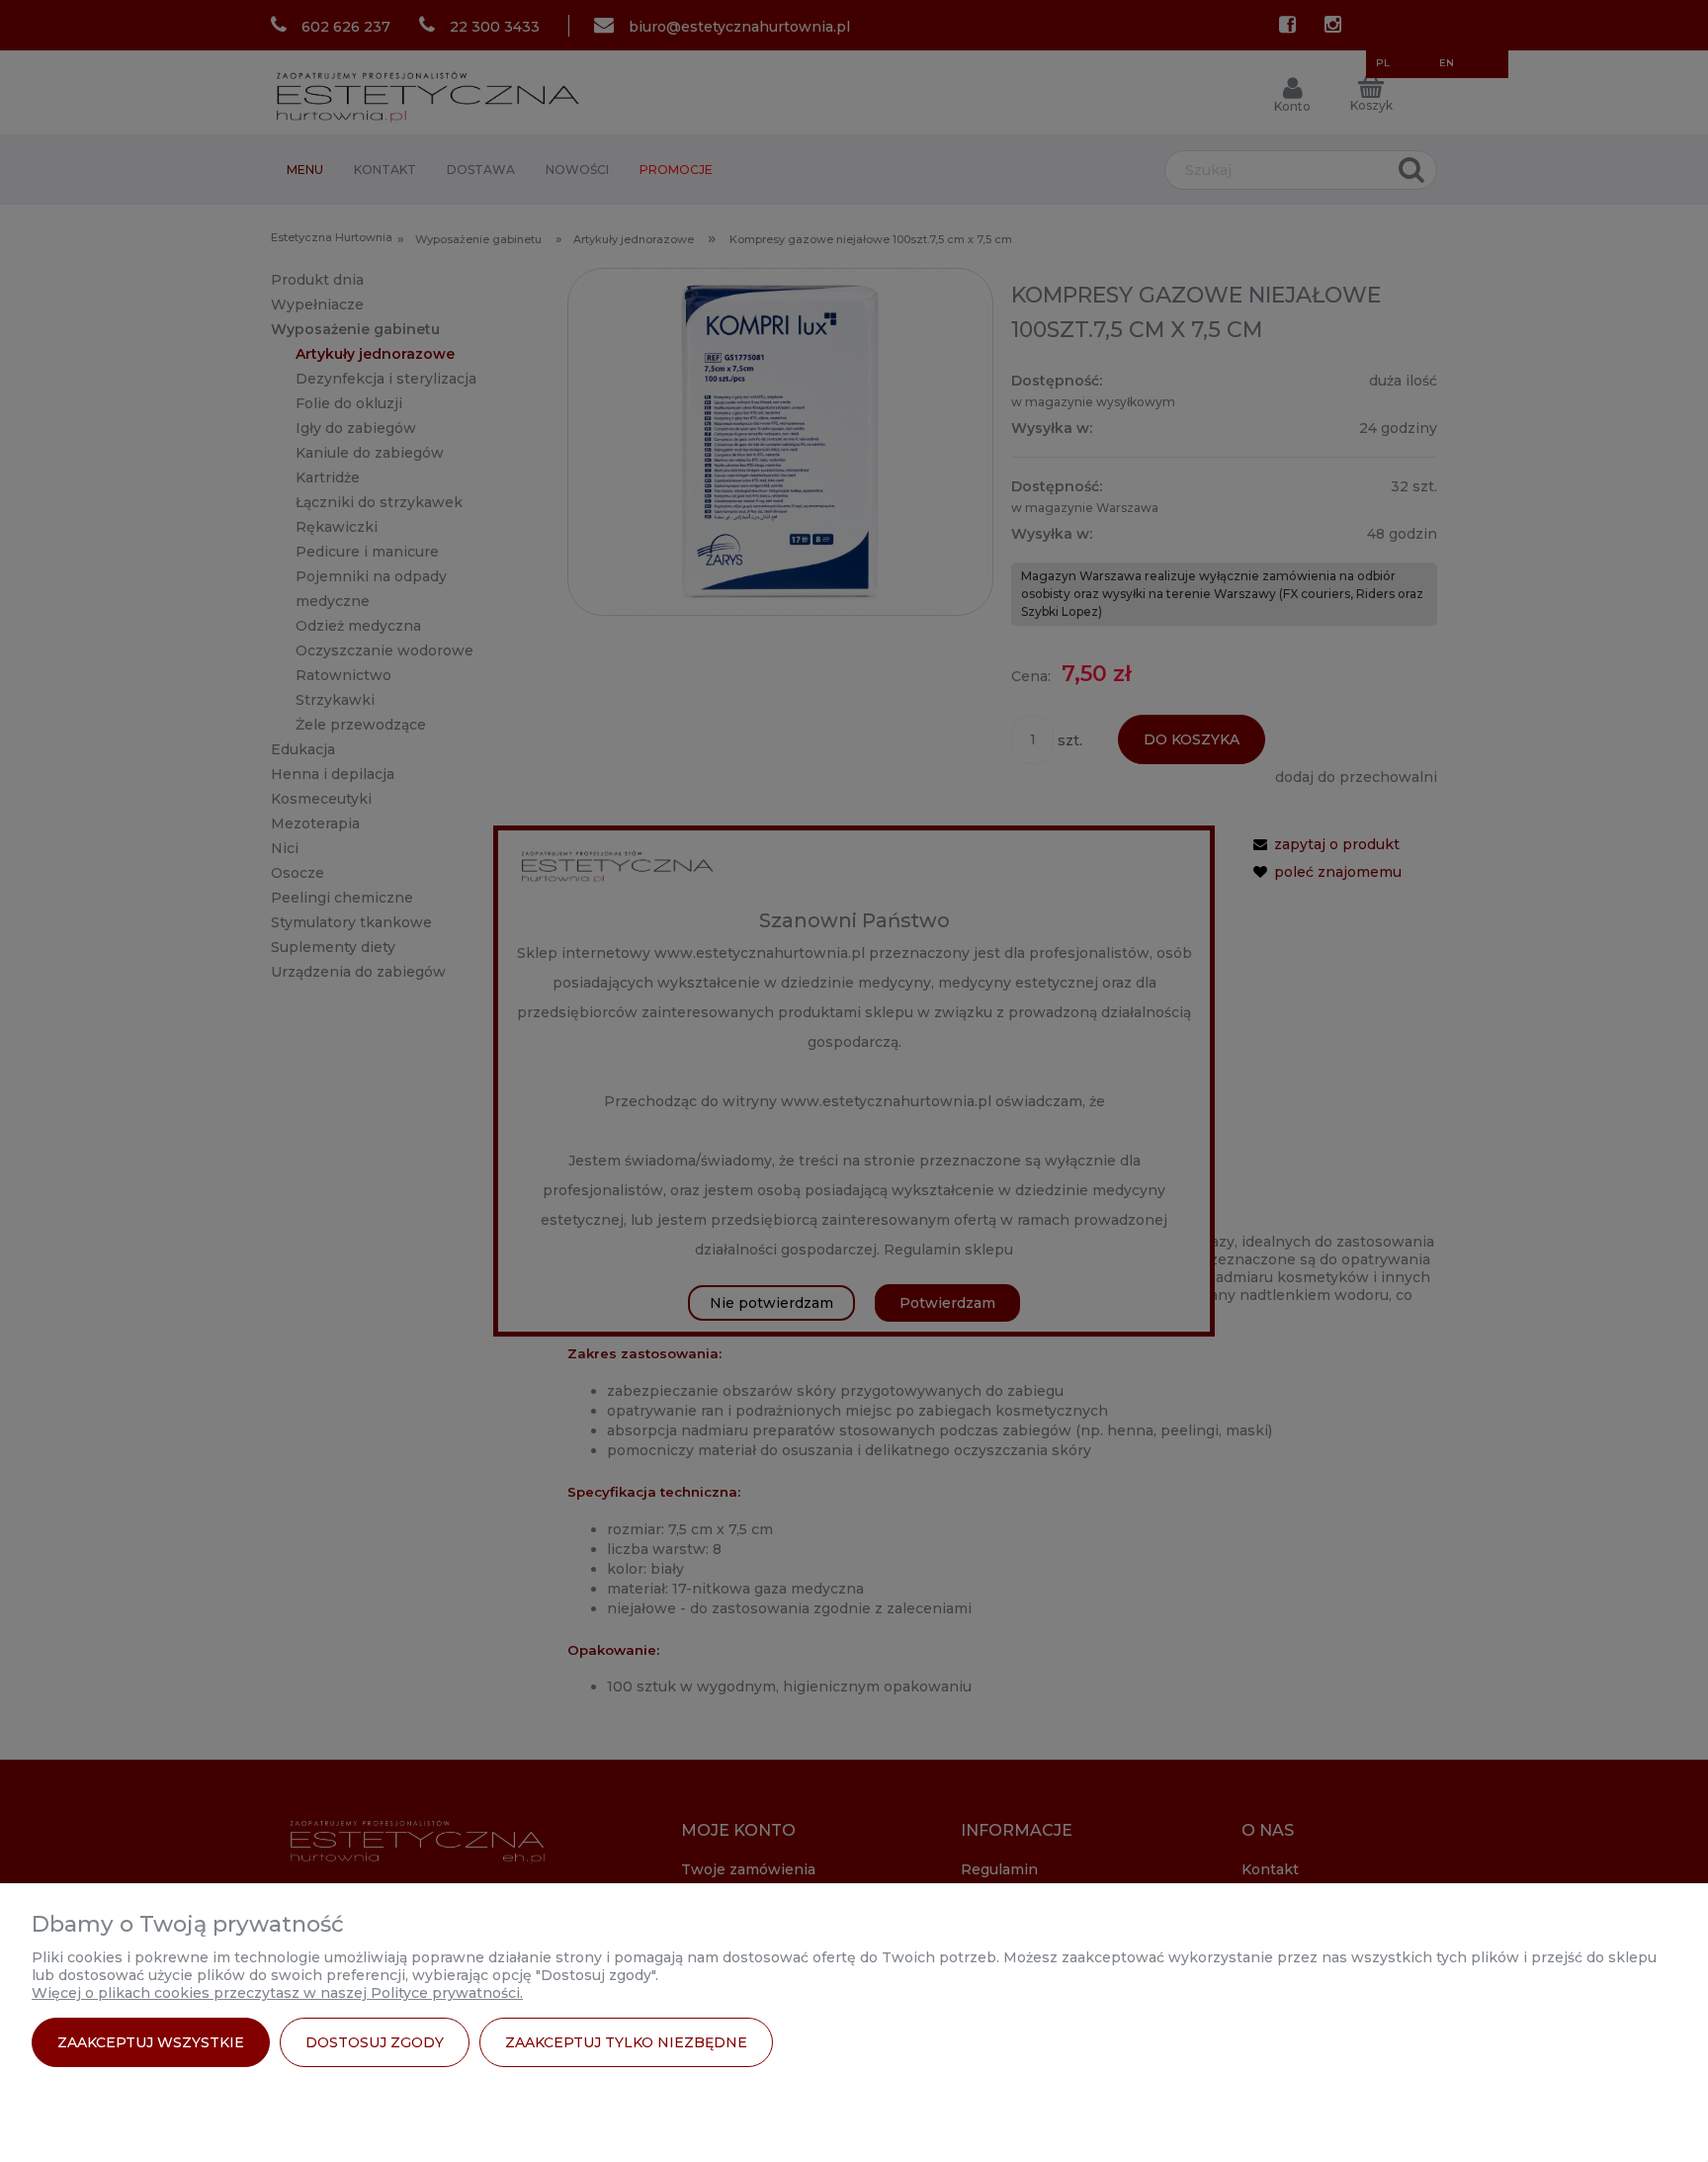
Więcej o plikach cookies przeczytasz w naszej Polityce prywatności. (277, 1993)
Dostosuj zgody (375, 2042)
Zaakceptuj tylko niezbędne (626, 2042)
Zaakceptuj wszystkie (151, 2042)
